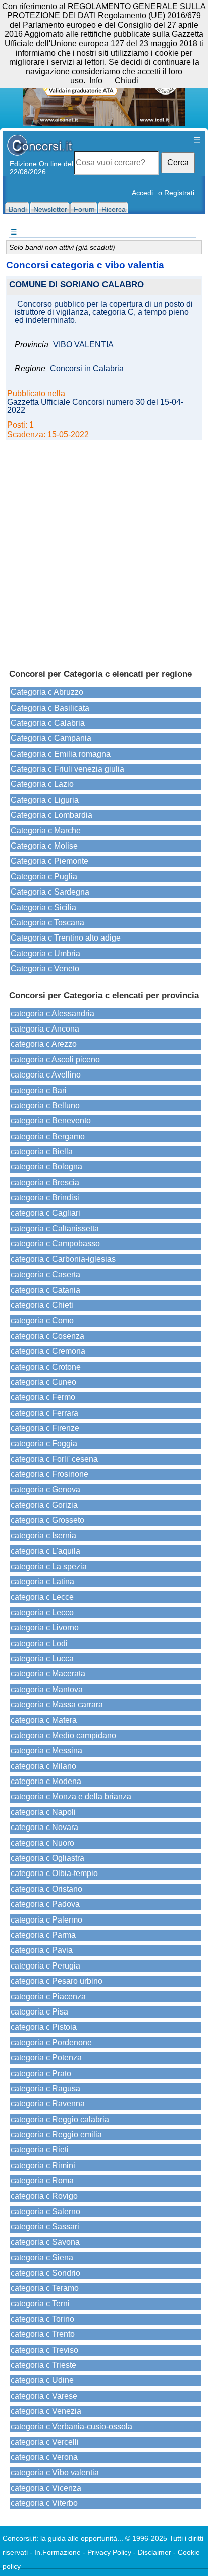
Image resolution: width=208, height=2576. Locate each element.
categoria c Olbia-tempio (54, 1873)
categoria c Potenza (46, 2058)
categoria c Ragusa (45, 2089)
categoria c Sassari (45, 2227)
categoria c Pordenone (51, 2043)
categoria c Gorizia (44, 1505)
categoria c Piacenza (48, 1997)
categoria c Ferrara (44, 1413)
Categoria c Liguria (45, 800)
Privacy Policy (109, 2552)
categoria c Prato (41, 2073)
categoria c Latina (42, 1582)
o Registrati (176, 193)
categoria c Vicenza (46, 2488)
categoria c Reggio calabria (60, 2119)
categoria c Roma (42, 2181)
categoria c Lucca (42, 1658)
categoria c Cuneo (43, 1382)
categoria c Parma (43, 1935)
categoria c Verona (44, 2457)
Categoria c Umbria (45, 953)
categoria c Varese (44, 2396)
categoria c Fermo (43, 1397)
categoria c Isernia (43, 1536)
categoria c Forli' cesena (54, 1459)
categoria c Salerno (45, 2211)
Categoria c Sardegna (50, 892)
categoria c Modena (46, 1781)
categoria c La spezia (49, 1566)
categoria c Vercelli (45, 2442)
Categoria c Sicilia (43, 907)
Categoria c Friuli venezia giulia (67, 769)
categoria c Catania (45, 1290)
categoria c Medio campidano (63, 1735)
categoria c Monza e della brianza (71, 1796)
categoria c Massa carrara (57, 1704)
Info (96, 81)
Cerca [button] (178, 162)
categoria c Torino (42, 2319)
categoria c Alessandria (53, 1014)
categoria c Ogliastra (47, 1858)
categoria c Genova (45, 1490)
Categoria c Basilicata (50, 708)
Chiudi (126, 81)
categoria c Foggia (44, 1444)
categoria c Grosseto (47, 1520)
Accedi (142, 193)
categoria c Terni (40, 2303)
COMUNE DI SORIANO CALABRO (76, 285)
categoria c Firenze (45, 1428)
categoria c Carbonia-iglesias (63, 1259)
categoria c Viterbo (44, 2503)
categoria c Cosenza (47, 1336)
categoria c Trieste (43, 2365)
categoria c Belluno (45, 1106)
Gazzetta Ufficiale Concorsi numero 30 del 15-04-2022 (95, 406)
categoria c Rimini (43, 2165)
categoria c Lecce (42, 1597)
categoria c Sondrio (45, 2273)
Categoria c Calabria (48, 723)
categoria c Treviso (44, 2350)
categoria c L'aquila (45, 1551)
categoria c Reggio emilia (56, 2135)
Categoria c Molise (44, 846)
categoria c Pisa (39, 2012)
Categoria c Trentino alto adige (66, 938)
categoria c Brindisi (45, 1198)
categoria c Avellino (46, 1075)
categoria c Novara (44, 1827)
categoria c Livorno (45, 1628)
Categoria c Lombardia (51, 815)
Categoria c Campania (51, 738)
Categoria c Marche (46, 831)
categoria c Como (42, 1320)
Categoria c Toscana (47, 923)
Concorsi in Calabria (87, 369)
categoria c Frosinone (49, 1474)
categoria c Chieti (42, 1305)
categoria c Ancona (45, 1029)
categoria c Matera (44, 1720)
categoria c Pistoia (44, 2027)
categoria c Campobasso (55, 1244)
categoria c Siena (42, 2257)
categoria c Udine (42, 2380)
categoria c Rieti (40, 2150)
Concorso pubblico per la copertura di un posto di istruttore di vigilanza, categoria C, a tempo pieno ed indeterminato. (104, 312)
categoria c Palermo (46, 1920)
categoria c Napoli (43, 1812)
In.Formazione (58, 2552)
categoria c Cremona (48, 1351)
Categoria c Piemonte (49, 861)
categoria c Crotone (46, 1367)
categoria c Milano (43, 1766)
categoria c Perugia (45, 1966)
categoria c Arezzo (44, 1044)
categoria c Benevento (51, 1121)
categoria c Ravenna (48, 2104)
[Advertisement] (104, 550)
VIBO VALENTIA (83, 345)
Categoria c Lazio (42, 784)
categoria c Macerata (48, 1674)
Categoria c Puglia (44, 877)
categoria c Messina (46, 1750)
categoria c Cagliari (45, 1213)
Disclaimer (154, 2552)
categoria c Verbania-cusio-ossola (71, 2427)
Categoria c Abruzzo (47, 692)
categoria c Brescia (45, 1182)
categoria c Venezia (46, 2411)
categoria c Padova (45, 1904)
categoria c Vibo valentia (55, 2473)
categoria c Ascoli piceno (55, 1060)
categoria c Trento (43, 2334)
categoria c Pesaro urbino (57, 1981)
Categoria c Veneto (45, 969)
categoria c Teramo (45, 2288)
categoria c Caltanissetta (55, 1228)
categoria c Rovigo (44, 2196)
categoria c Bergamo (48, 1136)
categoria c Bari (39, 1090)
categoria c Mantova (47, 1689)
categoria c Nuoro (42, 1843)
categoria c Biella (42, 1152)
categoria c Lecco (42, 1612)
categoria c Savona (45, 2242)
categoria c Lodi (39, 1643)
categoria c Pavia (42, 1950)
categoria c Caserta (45, 1274)
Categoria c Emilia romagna (61, 754)
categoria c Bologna (46, 1167)
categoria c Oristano (46, 1889)
